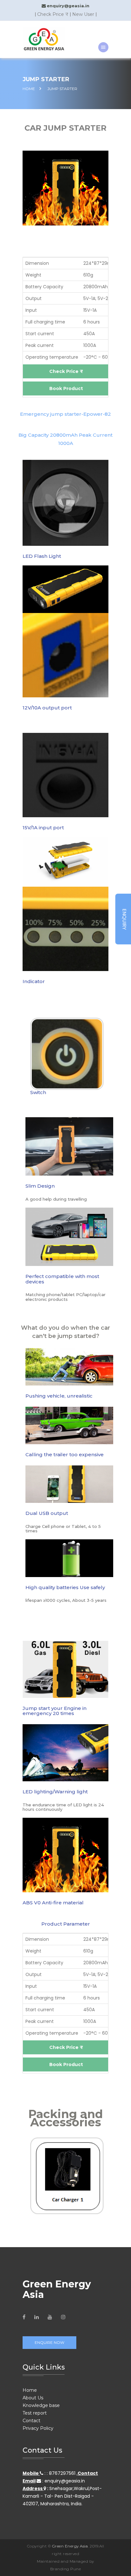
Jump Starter (62, 89)
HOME (29, 89)
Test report (35, 2413)
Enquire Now (49, 2342)
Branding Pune (66, 2569)
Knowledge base (41, 2405)
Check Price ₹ (53, 14)
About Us (33, 2398)
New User (83, 14)
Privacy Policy (38, 2428)
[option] (65, 1060)
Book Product (66, 388)
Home (30, 2390)
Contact (31, 2421)
